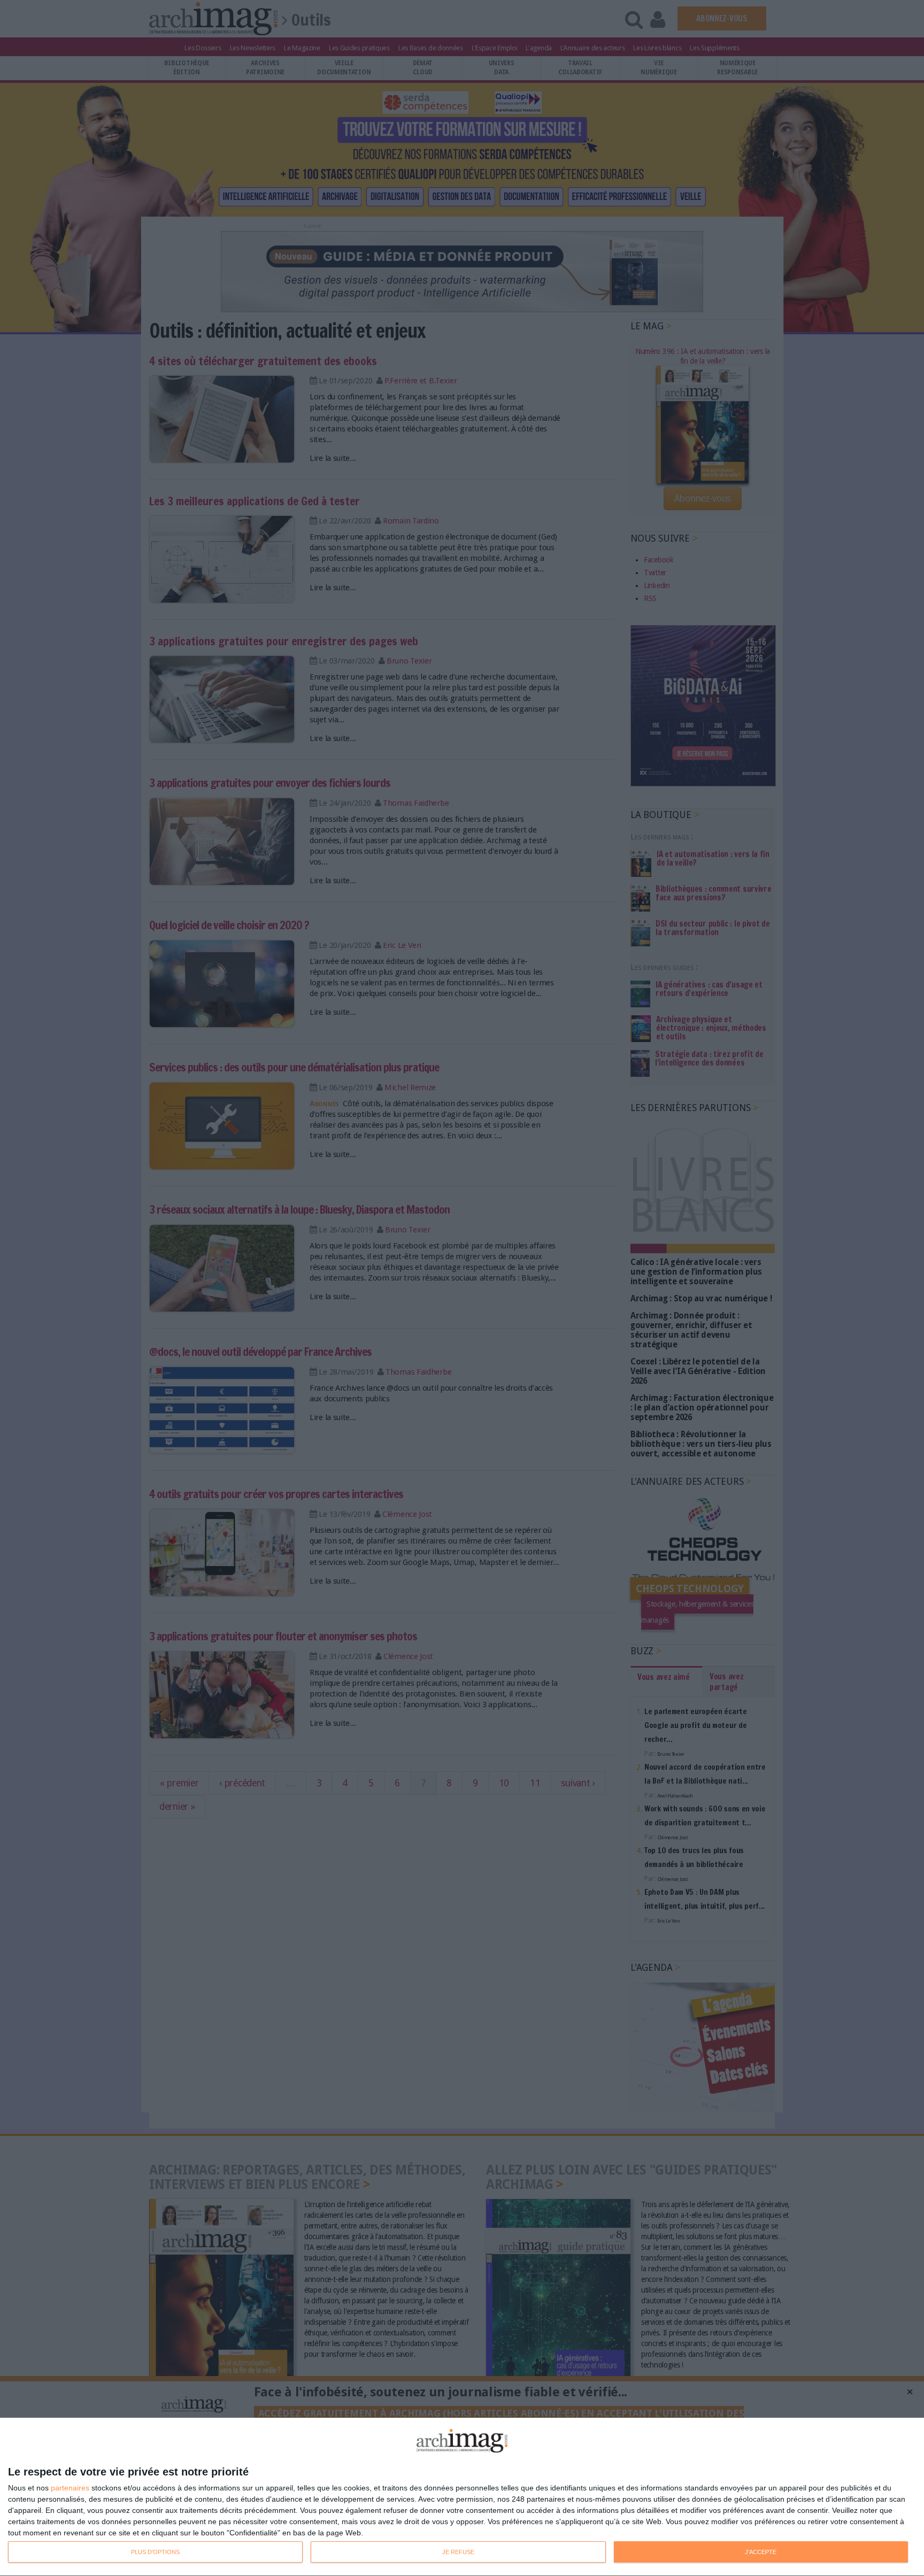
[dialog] (462, 2497)
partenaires (70, 2488)
